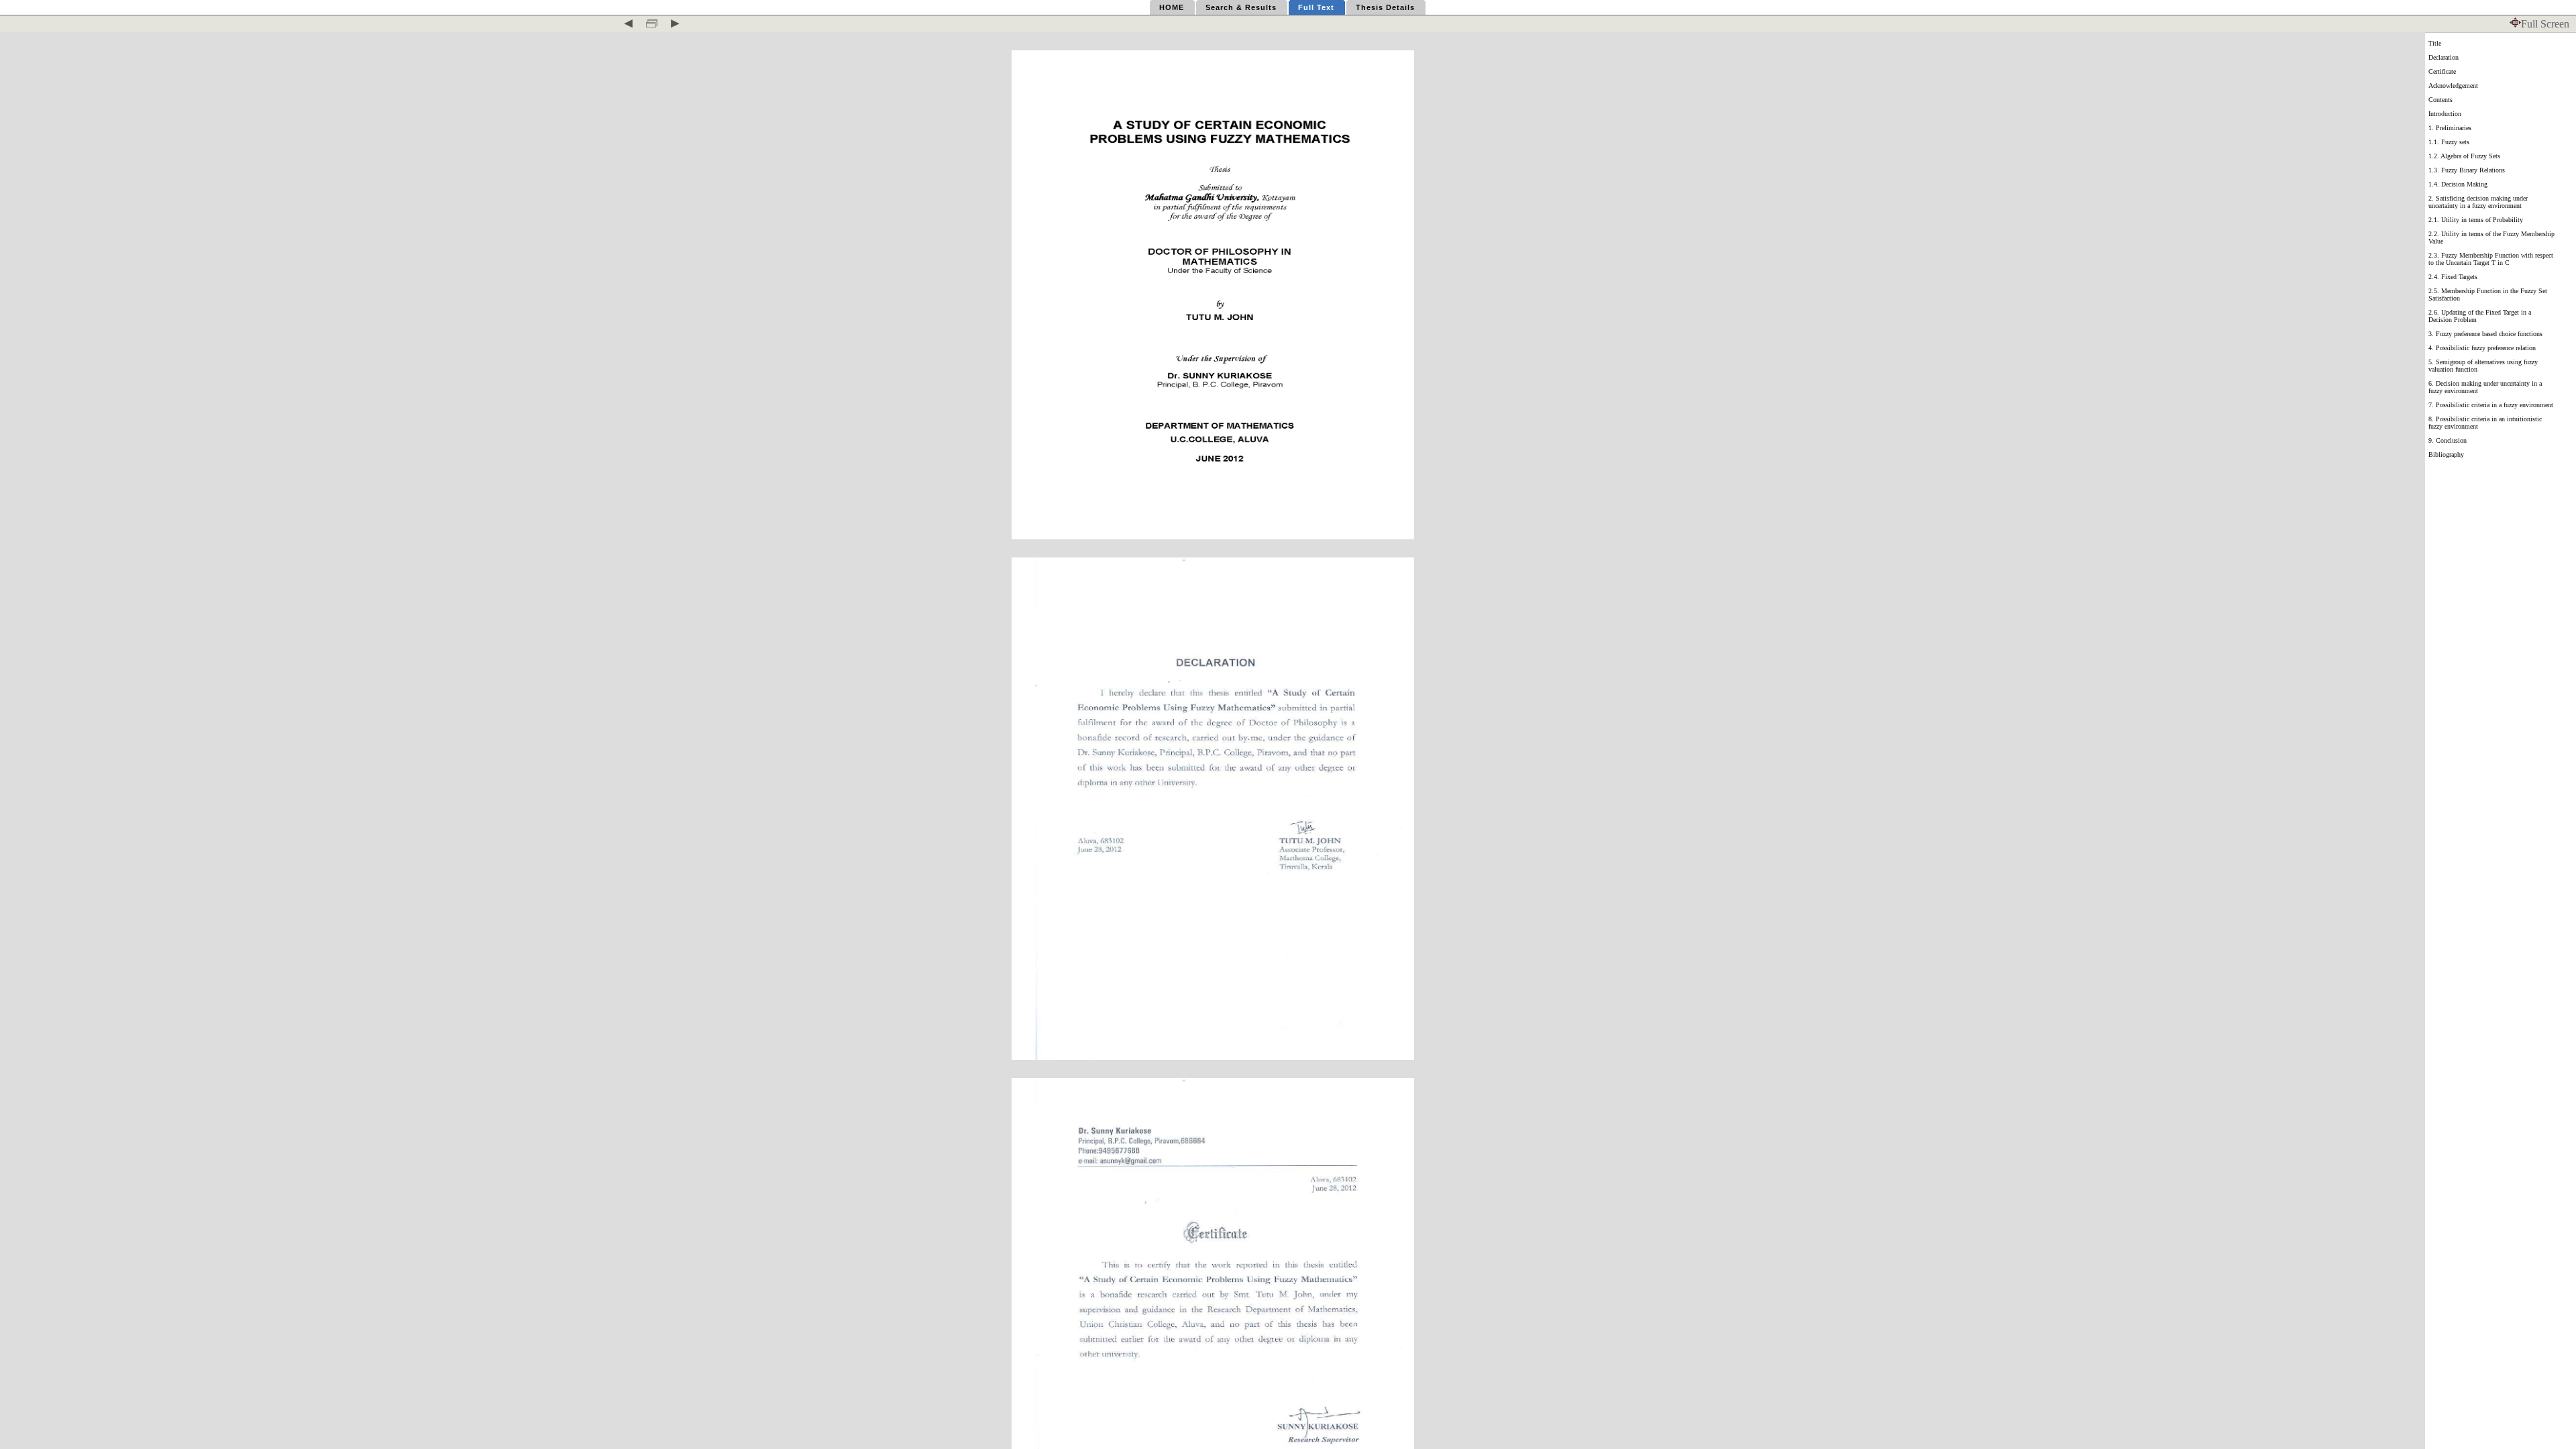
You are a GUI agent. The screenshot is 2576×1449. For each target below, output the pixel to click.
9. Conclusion (2448, 440)
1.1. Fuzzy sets (2449, 142)
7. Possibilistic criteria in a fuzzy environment (2491, 405)
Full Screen (2545, 24)
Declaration (2444, 57)
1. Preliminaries (2450, 128)
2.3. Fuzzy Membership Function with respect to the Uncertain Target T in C (2491, 259)
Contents (2440, 100)
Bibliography (2446, 454)
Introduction (2445, 114)
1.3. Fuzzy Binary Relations (2467, 170)
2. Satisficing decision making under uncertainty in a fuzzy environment (2478, 202)
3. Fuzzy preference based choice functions (2485, 334)
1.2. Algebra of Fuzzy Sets (2464, 156)
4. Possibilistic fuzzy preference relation (2482, 348)
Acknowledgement (2453, 86)
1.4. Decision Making (2458, 184)
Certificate (2442, 71)
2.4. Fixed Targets (2453, 277)
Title (2435, 43)
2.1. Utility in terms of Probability (2476, 220)
